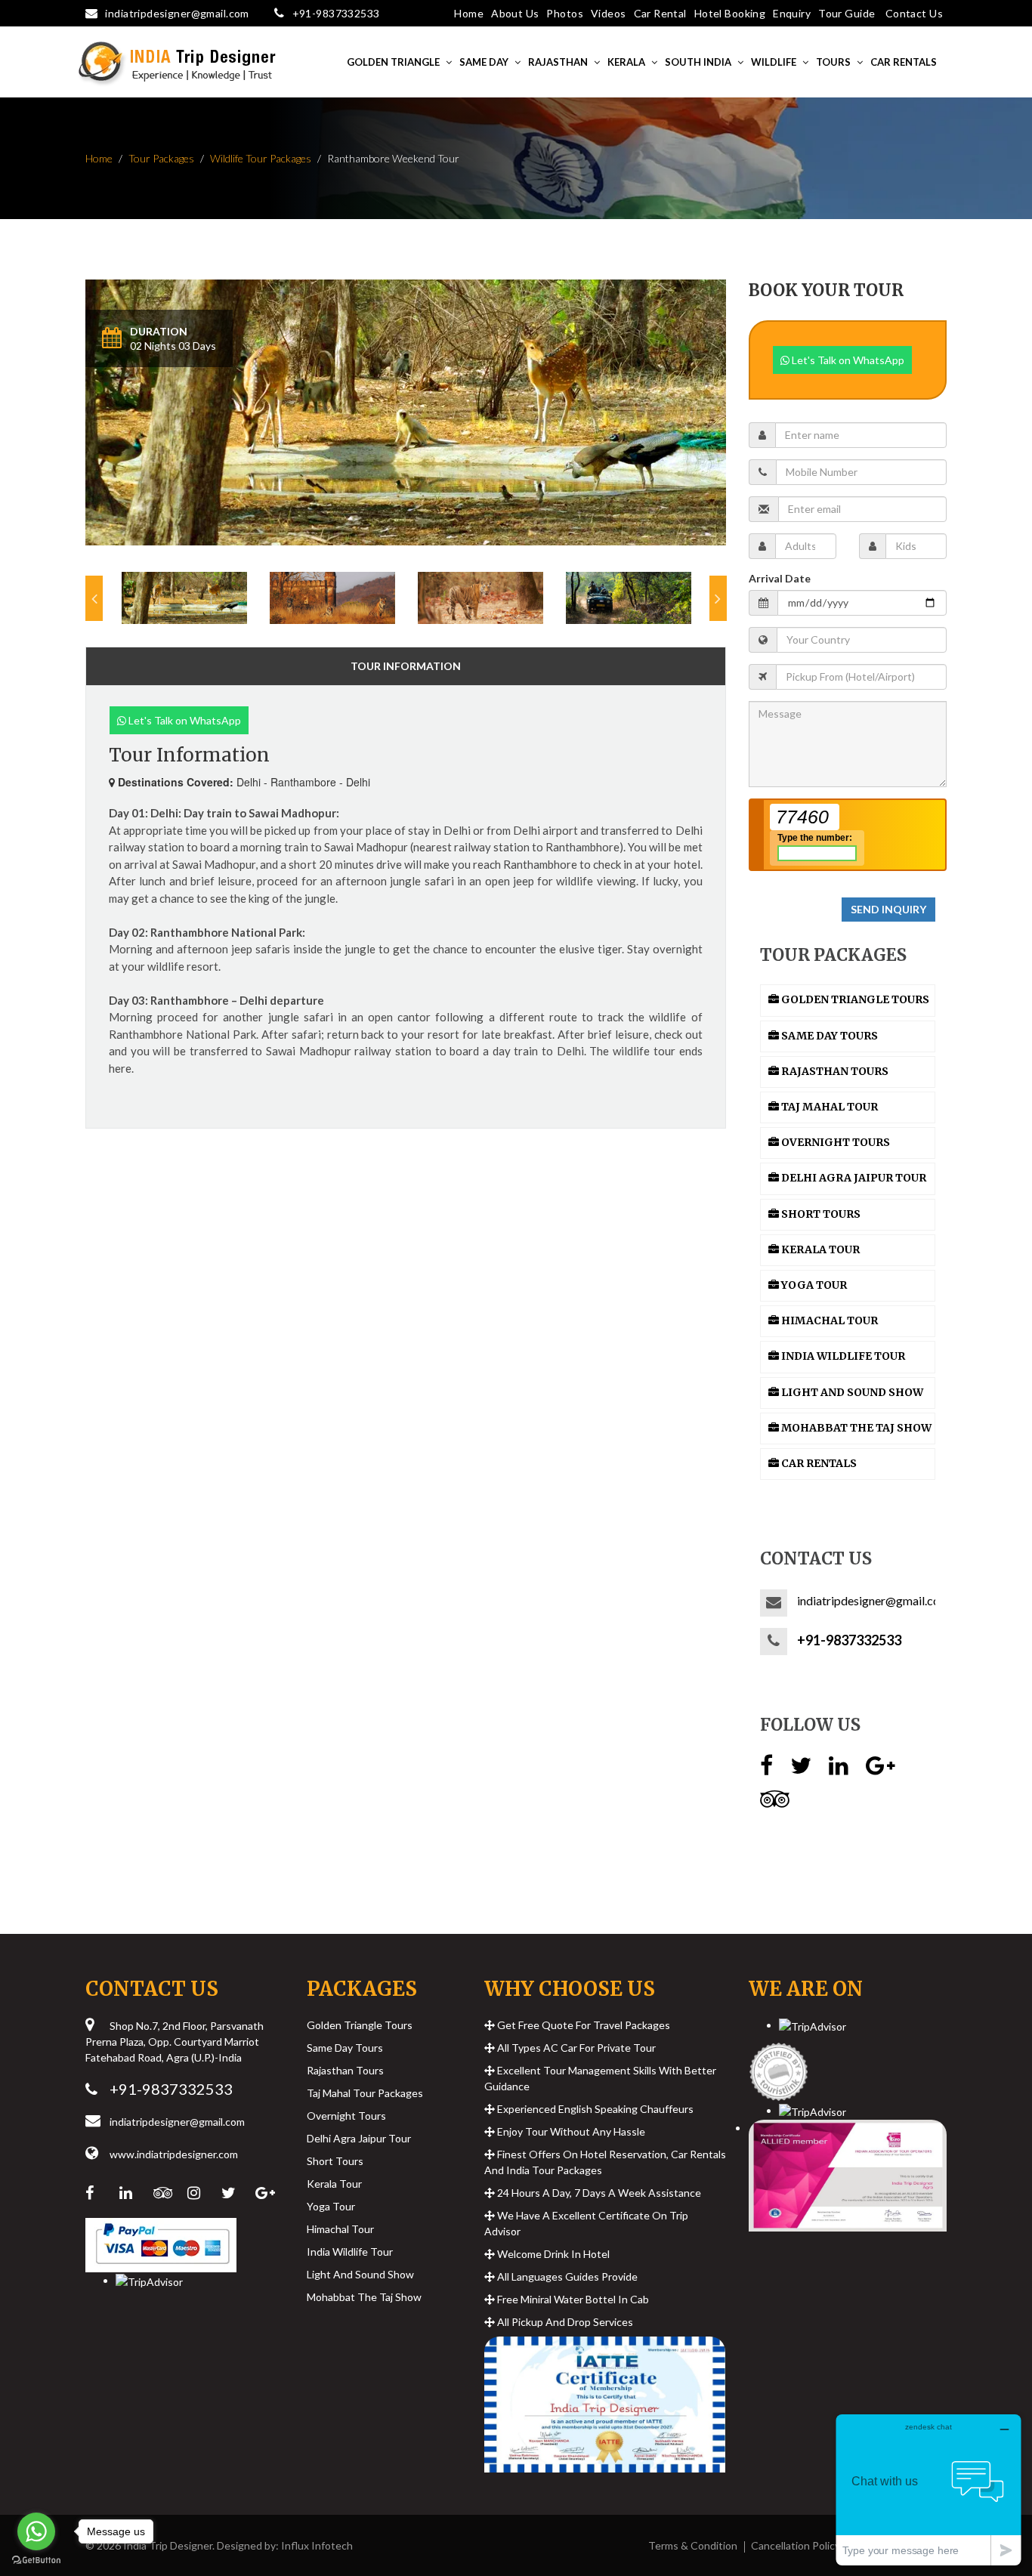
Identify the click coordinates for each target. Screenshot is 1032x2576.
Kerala (626, 62)
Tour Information (406, 666)
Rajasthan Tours (345, 2070)
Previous (94, 598)
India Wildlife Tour (350, 2252)
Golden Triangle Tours (360, 2025)
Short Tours (335, 2161)
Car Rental (660, 13)
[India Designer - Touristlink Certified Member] (779, 2067)
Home (469, 13)
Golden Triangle (393, 62)
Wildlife (774, 62)
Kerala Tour (334, 2184)
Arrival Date (780, 578)
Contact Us (914, 13)
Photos (565, 13)
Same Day (484, 62)
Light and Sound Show (360, 2274)
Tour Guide (847, 13)
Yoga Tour (331, 2206)
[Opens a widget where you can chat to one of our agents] (928, 2490)
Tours (833, 62)
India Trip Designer (168, 2545)
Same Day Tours (345, 2048)
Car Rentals (904, 62)
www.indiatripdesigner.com (174, 2154)
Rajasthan (558, 62)
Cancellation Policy (796, 2545)
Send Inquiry (888, 909)
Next (718, 598)
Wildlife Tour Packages (261, 158)
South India (698, 62)
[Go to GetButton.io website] (36, 2561)
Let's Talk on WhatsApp (184, 720)
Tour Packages (161, 158)
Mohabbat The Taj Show (364, 2297)
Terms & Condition (693, 2545)
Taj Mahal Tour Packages (365, 2093)
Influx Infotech (317, 2545)
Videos (609, 13)
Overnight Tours (346, 2116)
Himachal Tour (340, 2229)
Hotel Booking (730, 13)
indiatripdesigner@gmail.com (177, 13)
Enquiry (792, 13)
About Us (515, 13)
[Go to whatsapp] (36, 2531)
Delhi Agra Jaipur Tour (359, 2138)
